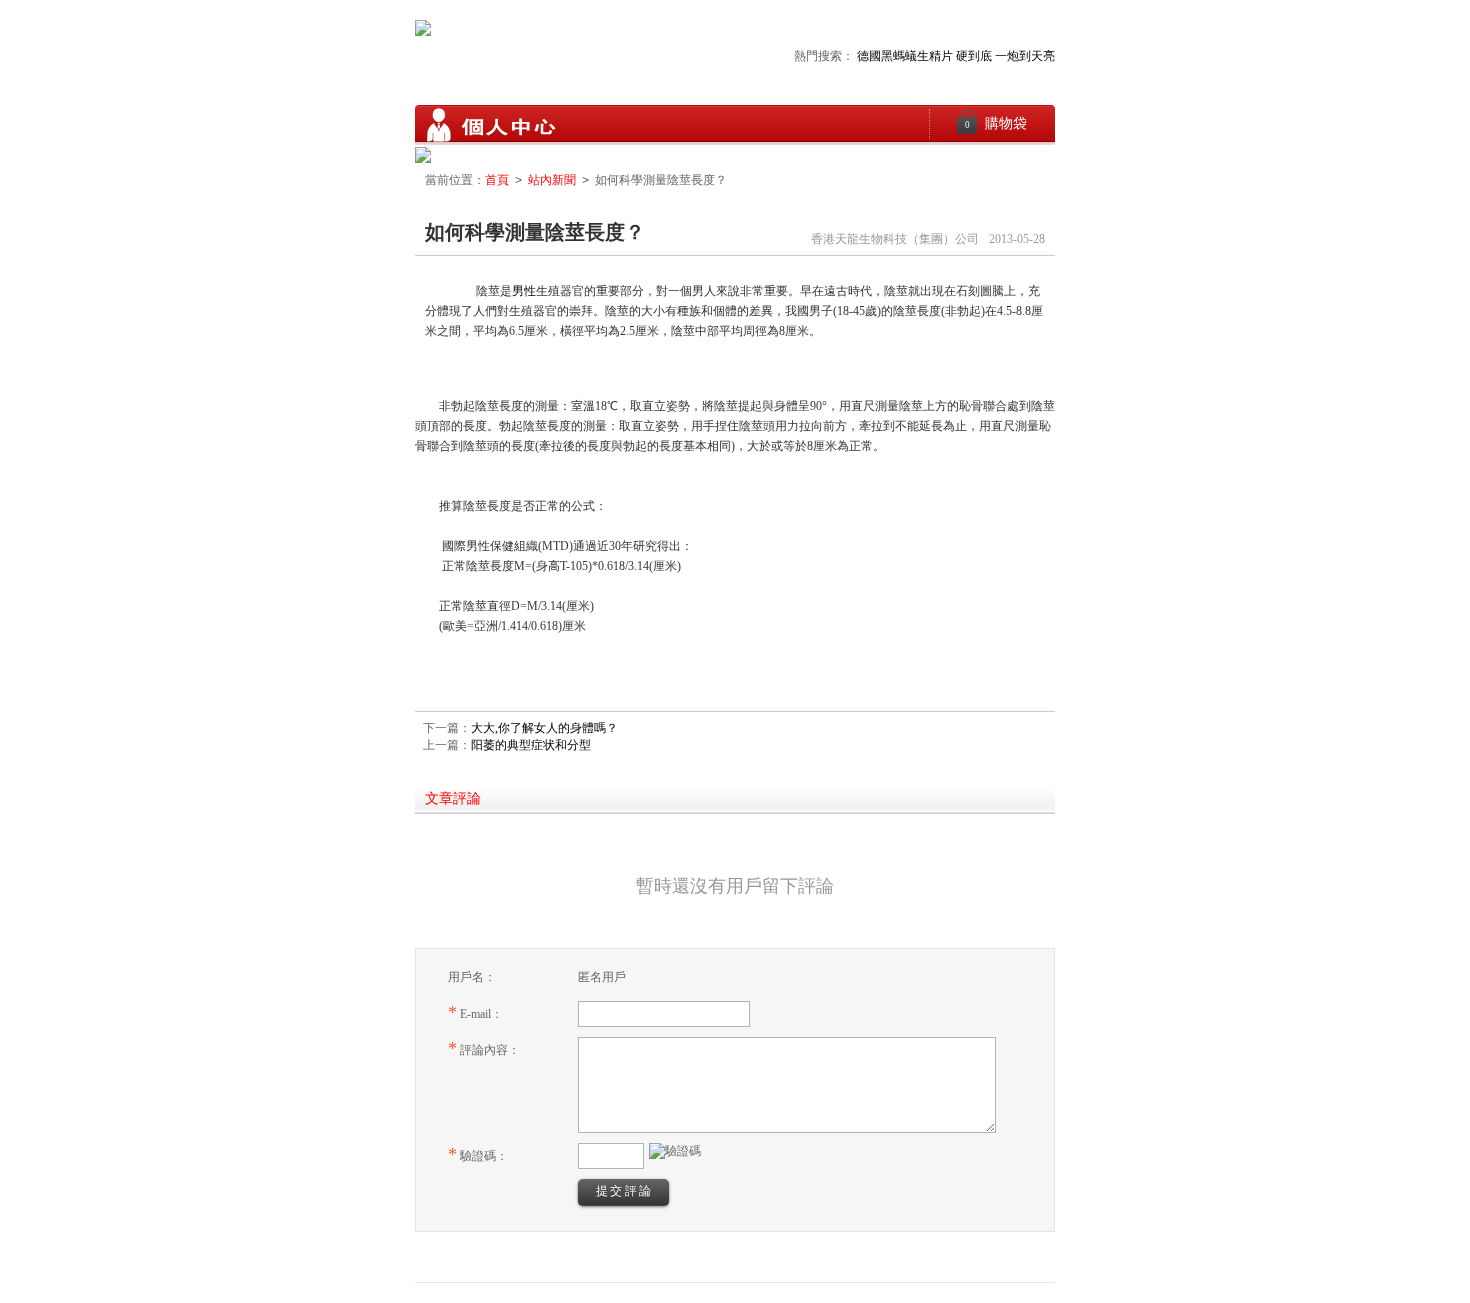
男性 (524, 291)
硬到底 (974, 56)
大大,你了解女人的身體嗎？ (544, 728)
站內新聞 (552, 180)
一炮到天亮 (1025, 56)
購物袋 (996, 123)
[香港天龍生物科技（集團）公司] (490, 125)
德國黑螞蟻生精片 (905, 56)
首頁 (497, 180)
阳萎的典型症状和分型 (531, 745)
